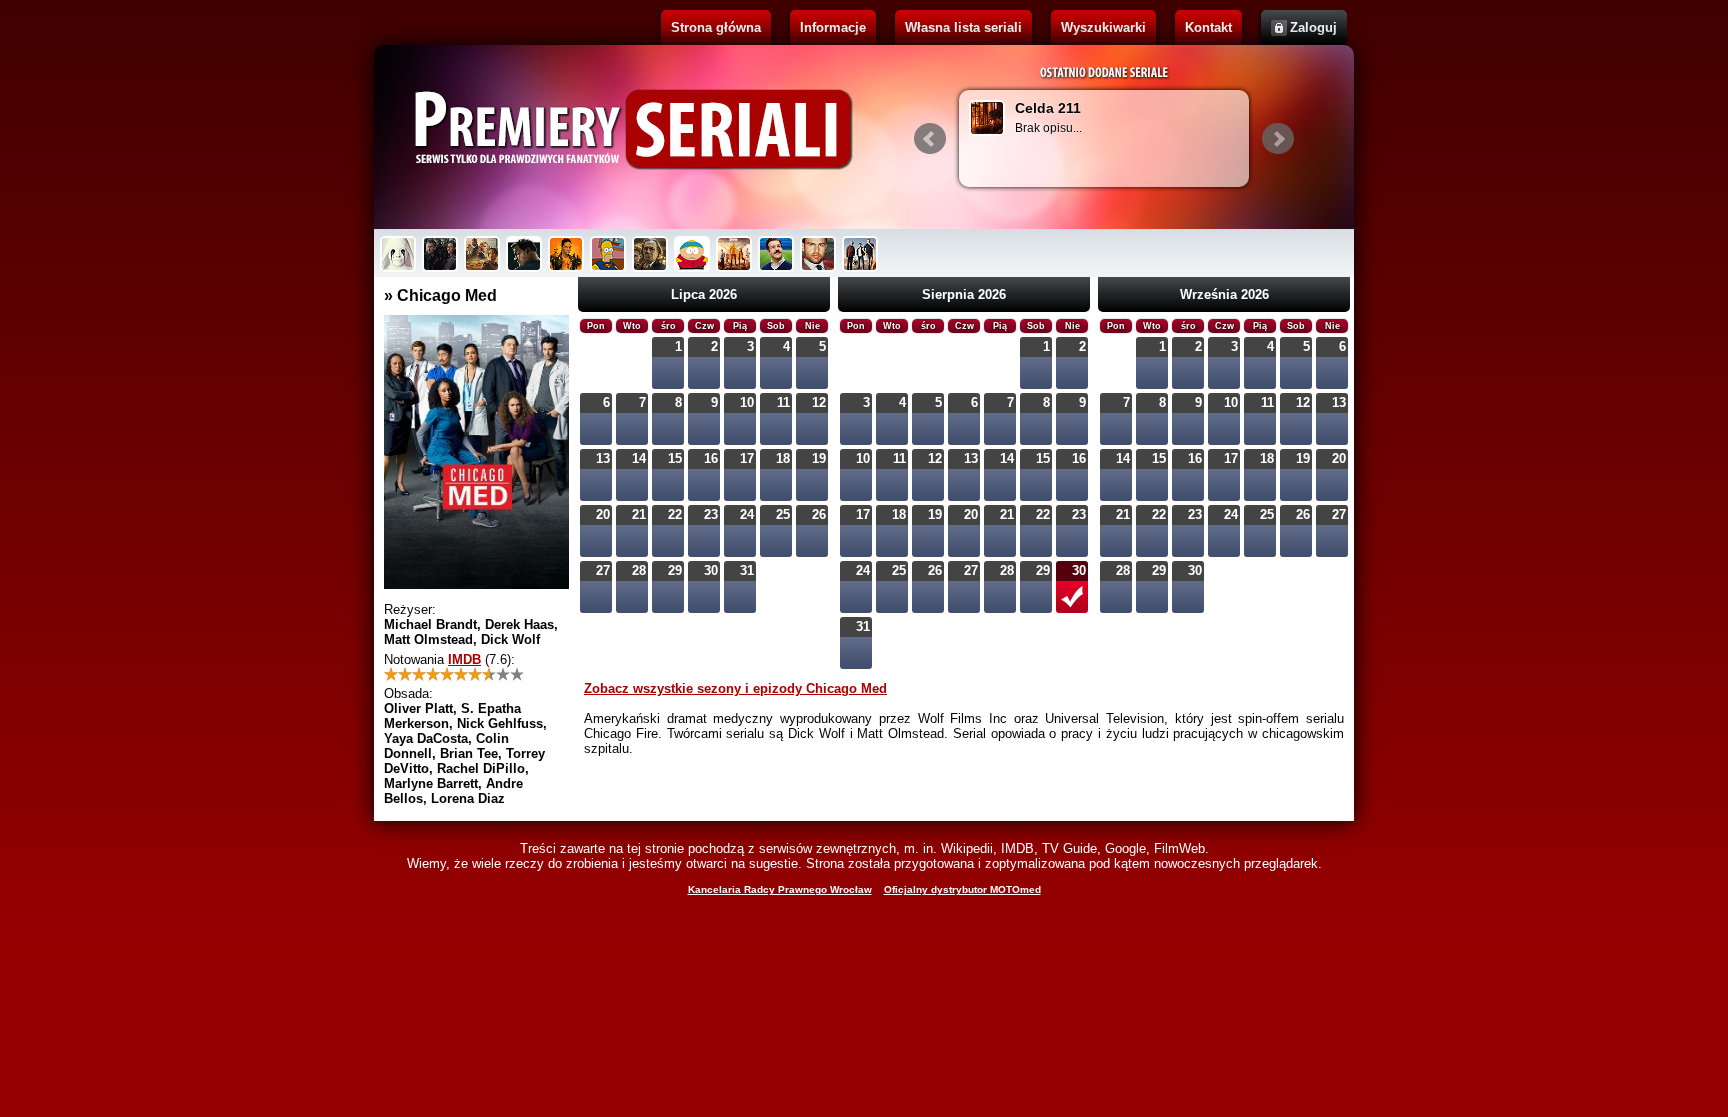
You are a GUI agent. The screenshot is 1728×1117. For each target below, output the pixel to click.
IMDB (464, 659)
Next (1278, 139)
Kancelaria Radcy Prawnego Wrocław (780, 889)
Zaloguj (1313, 27)
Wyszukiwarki (1103, 27)
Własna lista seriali (963, 27)
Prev (930, 139)
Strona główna (716, 27)
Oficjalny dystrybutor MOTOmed (962, 889)
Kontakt (1208, 27)
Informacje (833, 27)
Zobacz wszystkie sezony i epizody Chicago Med (735, 688)
